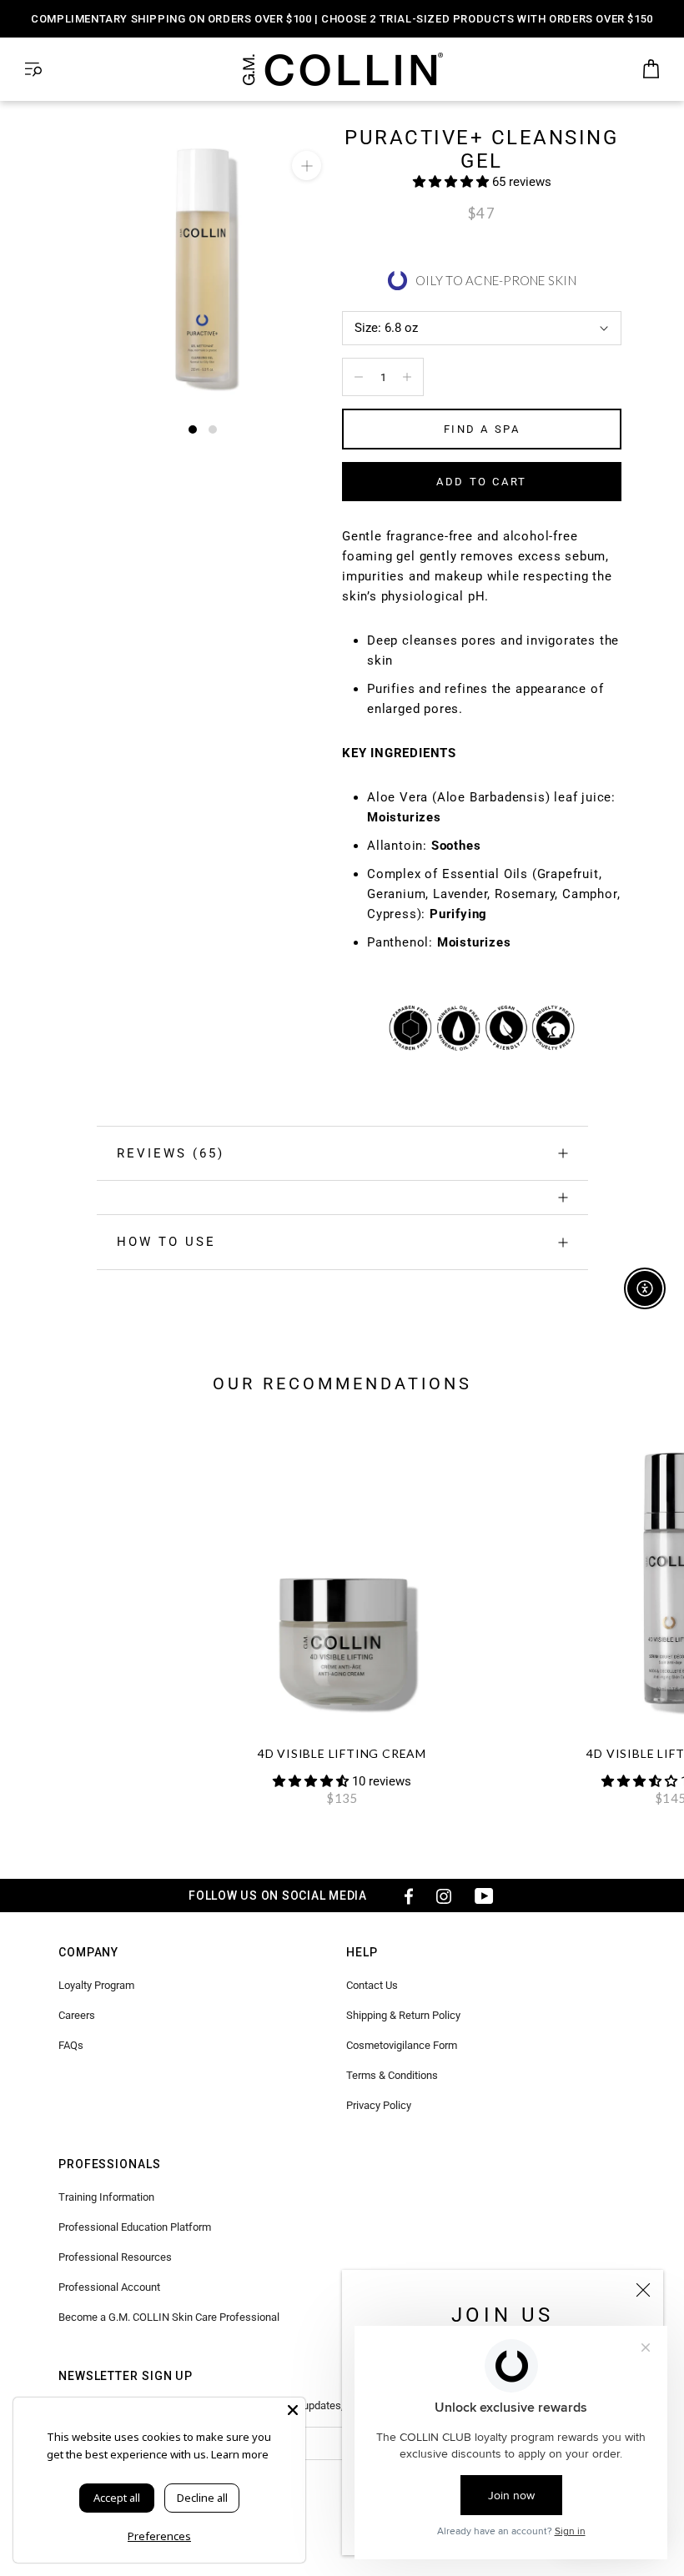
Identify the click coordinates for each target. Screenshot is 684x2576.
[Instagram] (444, 1896)
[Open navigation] (33, 70)
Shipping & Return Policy (403, 2015)
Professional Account (109, 2287)
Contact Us (372, 1985)
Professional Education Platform (135, 2227)
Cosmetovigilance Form (402, 2045)
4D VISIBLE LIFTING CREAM (342, 1753)
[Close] (643, 2290)
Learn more (240, 2454)
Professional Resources (115, 2257)
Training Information (106, 2197)
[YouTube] (484, 1896)
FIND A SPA (482, 429)
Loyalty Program (96, 1985)
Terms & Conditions (392, 2075)
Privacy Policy (379, 2105)
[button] (453, 182)
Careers (77, 2015)
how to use (166, 1242)
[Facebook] (404, 1896)
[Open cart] (651, 70)
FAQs (71, 2045)
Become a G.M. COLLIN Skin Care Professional (169, 2317)
